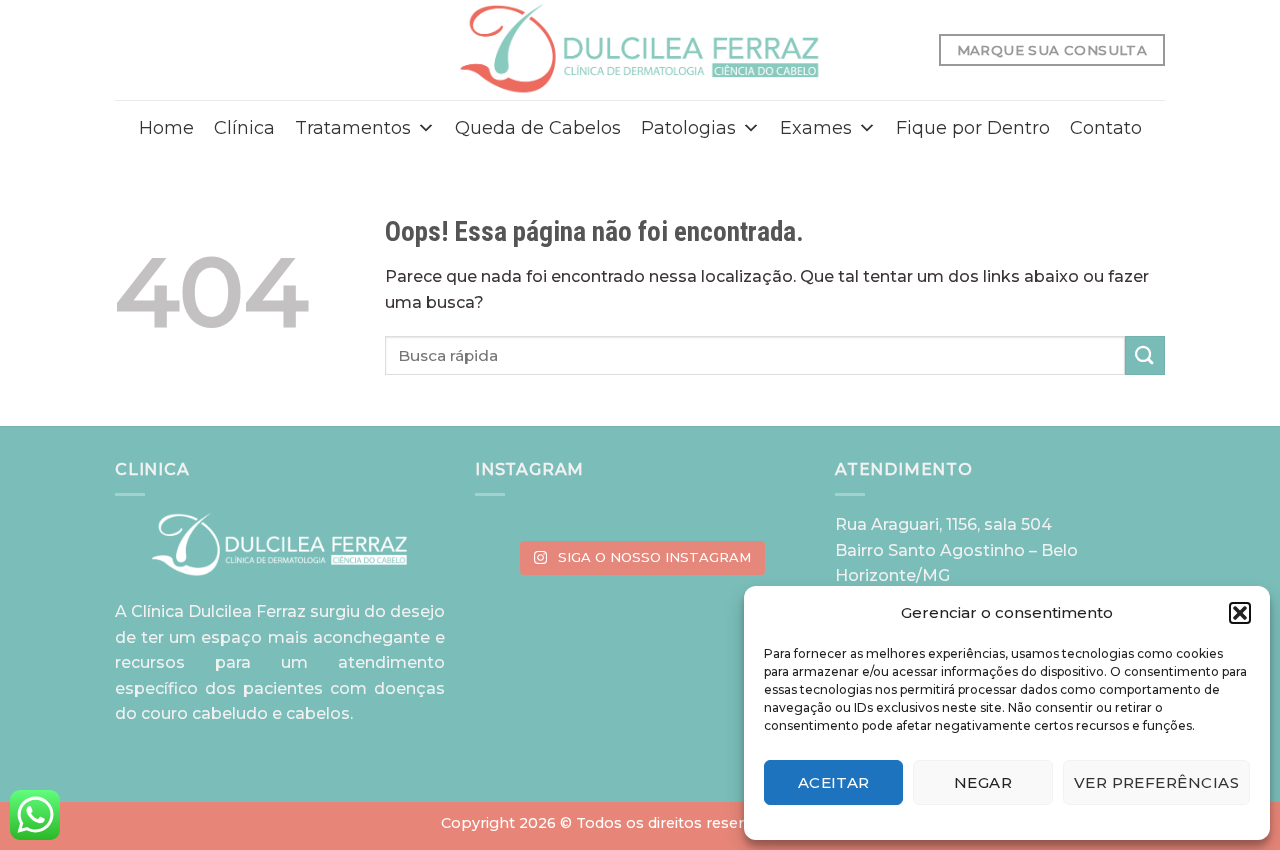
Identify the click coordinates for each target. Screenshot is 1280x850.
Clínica (244, 128)
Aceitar (834, 782)
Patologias (688, 128)
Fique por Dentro (973, 128)
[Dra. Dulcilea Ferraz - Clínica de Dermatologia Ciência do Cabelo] (640, 49)
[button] (1240, 613)
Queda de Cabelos (538, 128)
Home (166, 128)
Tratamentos (353, 128)
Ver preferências (1156, 782)
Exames (816, 128)
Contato (1106, 128)
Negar (983, 782)
